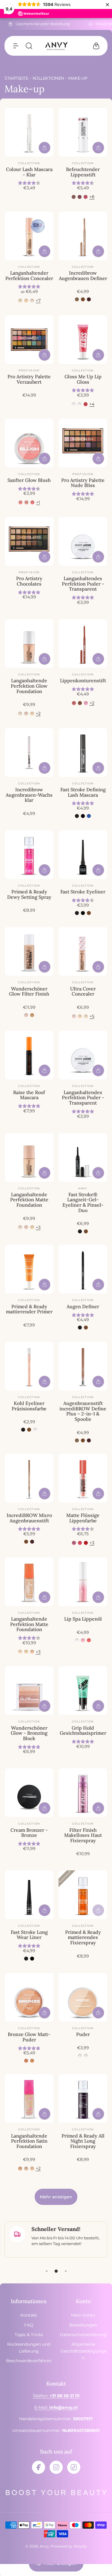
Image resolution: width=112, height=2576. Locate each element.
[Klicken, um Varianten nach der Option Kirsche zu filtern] (32, 502)
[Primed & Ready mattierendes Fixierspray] (83, 1895)
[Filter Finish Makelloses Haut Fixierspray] (83, 1793)
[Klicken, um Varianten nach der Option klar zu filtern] (80, 404)
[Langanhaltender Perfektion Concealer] (29, 236)
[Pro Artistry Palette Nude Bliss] (83, 443)
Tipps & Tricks (29, 2335)
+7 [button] (38, 300)
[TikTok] (74, 2467)
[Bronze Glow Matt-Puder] (29, 1997)
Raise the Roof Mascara (29, 1095)
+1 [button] (38, 502)
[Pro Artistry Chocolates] (29, 541)
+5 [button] (92, 1016)
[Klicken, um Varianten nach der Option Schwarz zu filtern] (77, 816)
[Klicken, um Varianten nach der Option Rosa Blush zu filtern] (83, 1640)
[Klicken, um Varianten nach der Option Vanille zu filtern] (20, 2169)
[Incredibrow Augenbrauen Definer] (83, 236)
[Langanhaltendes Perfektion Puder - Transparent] (83, 541)
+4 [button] (92, 404)
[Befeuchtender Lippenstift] (83, 132)
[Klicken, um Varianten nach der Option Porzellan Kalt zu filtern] (74, 1016)
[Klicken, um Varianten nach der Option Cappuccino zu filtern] (80, 703)
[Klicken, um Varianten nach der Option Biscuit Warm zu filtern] (32, 1652)
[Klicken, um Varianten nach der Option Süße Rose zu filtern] (86, 197)
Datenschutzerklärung (83, 2335)
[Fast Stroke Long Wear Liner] (29, 1895)
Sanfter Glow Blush (29, 480)
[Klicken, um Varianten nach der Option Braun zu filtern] (83, 299)
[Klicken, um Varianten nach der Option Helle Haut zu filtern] (26, 714)
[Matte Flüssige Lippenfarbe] (83, 1478)
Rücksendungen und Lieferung (29, 2347)
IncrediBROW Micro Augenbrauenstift (29, 1518)
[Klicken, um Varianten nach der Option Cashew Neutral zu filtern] (32, 714)
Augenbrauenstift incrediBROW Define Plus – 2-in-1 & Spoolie (83, 1411)
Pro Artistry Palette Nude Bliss (83, 483)
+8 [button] (92, 197)
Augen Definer (83, 1306)
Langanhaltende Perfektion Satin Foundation (29, 2141)
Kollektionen (48, 78)
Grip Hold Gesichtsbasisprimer (83, 1731)
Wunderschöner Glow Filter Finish (29, 991)
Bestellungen (83, 2325)
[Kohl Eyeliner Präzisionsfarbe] (29, 1366)
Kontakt (29, 2315)
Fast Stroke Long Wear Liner (29, 1935)
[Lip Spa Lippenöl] (83, 1582)
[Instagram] (56, 2467)
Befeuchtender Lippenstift (83, 172)
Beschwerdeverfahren (29, 2361)
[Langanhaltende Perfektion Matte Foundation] (29, 1157)
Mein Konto (83, 2315)
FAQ (29, 2325)
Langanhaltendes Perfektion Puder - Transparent (83, 584)
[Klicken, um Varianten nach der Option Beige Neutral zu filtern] (26, 2169)
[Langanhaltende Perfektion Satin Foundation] (29, 2098)
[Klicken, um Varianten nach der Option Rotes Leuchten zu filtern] (89, 1640)
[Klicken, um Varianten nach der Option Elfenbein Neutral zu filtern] (26, 301)
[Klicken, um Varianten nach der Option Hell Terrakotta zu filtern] (32, 2061)
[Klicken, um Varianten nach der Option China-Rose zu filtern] (80, 197)
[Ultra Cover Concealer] (83, 951)
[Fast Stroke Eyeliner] (83, 855)
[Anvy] (56, 46)
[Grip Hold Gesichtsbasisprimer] (83, 1691)
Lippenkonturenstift (83, 680)
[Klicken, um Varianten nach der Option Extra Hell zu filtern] (32, 301)
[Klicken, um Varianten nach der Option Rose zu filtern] (26, 502)
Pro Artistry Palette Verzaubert (29, 379)
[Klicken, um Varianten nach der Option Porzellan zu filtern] (20, 301)
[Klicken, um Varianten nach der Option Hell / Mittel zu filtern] (32, 1015)
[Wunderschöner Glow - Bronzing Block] (29, 1691)
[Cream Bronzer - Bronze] (29, 1793)
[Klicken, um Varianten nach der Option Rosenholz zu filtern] (74, 197)
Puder (83, 2034)
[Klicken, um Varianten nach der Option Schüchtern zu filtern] (20, 502)
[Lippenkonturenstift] (83, 643)
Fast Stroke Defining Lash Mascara (83, 792)
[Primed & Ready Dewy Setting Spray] (29, 855)
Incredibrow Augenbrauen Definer (83, 276)
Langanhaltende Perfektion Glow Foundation (29, 686)
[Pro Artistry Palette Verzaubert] (29, 339)
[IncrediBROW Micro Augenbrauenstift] (29, 1478)
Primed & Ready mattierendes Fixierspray (83, 1937)
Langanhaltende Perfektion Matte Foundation (29, 1200)
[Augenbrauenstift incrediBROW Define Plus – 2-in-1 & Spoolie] (83, 1366)
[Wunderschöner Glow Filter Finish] (29, 951)
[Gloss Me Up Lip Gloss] (83, 339)
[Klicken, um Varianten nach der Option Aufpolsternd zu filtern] (74, 404)
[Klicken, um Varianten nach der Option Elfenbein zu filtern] (80, 2056)
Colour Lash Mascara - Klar (29, 172)
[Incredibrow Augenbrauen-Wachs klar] (29, 752)
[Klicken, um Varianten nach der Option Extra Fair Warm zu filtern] (86, 1016)
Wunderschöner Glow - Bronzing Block (29, 1733)
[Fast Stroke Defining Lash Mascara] (83, 752)
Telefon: (56, 2396)
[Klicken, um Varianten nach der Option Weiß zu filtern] (35, 1430)
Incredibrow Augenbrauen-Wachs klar (29, 795)
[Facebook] (39, 2467)
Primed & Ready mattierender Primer (29, 1309)
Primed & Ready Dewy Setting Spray (29, 894)
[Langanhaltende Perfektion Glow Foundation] (29, 643)
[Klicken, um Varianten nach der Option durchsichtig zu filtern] (86, 2056)
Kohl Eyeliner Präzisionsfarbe (29, 1406)
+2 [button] (38, 713)
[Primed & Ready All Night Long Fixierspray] (83, 2098)
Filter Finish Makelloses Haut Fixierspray (83, 1835)
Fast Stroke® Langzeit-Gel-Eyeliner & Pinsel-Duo (83, 1202)
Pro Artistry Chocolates (29, 581)
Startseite (16, 78)
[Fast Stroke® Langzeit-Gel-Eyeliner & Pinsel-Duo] (83, 1157)
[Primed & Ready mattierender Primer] (29, 1269)
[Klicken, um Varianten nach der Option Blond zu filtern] (77, 299)
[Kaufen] (45, 148)
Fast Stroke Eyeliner (83, 892)
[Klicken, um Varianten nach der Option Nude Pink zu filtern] (74, 703)
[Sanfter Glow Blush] (29, 443)
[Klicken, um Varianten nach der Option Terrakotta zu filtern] (26, 2061)
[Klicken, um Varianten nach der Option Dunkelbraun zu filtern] (89, 299)
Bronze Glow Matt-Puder (29, 2037)
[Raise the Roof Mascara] (29, 1055)
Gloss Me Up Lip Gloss (83, 379)
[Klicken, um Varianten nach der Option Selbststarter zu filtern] (80, 1543)
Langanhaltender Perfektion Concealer (29, 276)
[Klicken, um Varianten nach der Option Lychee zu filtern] (86, 404)
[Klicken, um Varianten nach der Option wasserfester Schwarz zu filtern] (83, 816)
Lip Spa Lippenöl (83, 1619)
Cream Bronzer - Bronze (29, 1833)
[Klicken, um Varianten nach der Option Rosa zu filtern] (86, 703)
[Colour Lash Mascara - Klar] (29, 132)
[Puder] (83, 1997)
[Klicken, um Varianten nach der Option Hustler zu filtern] (74, 1543)
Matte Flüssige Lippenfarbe (83, 1518)
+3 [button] (38, 1227)
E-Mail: (56, 2407)
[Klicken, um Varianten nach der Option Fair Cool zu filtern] (80, 1016)
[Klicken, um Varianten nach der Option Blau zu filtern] (89, 816)
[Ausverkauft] (98, 1910)
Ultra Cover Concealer (83, 991)
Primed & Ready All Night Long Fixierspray (83, 2141)
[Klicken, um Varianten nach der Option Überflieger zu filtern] (86, 1543)
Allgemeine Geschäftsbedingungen (83, 2351)
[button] (16, 46)
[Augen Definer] (83, 1269)
